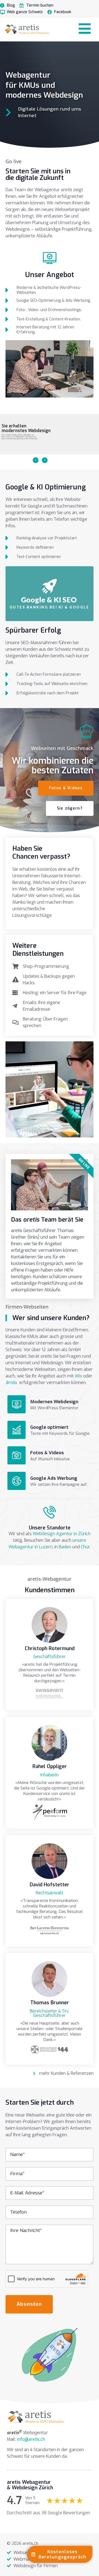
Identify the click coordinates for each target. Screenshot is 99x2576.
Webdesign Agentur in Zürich (62, 1534)
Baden (65, 1547)
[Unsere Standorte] (50, 1512)
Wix (79, 1376)
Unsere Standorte (50, 1528)
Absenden (29, 2304)
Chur (85, 1547)
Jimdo (11, 1383)
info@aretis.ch (31, 2439)
